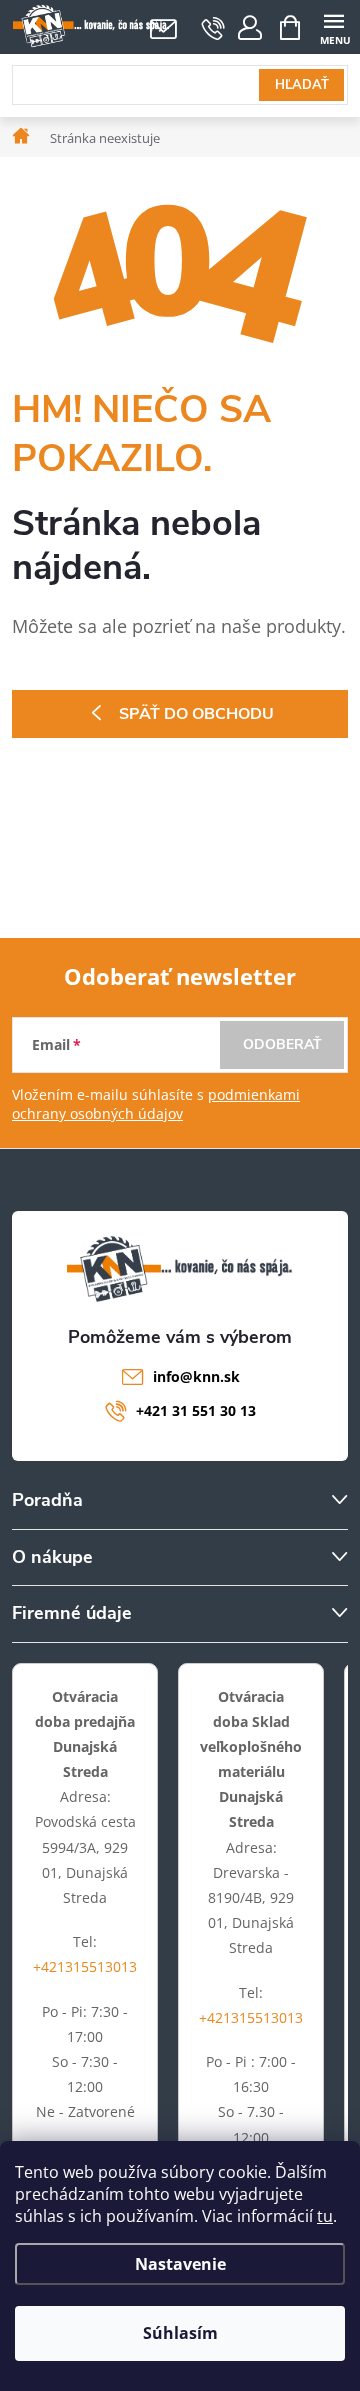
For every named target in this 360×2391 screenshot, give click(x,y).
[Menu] (333, 26)
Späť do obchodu (196, 714)
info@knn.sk (196, 1376)
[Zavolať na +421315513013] (213, 28)
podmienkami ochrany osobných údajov (156, 1104)
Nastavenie (180, 2264)
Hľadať (302, 85)
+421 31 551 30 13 (196, 1410)
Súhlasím (180, 2333)
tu (325, 2216)
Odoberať (282, 1044)
